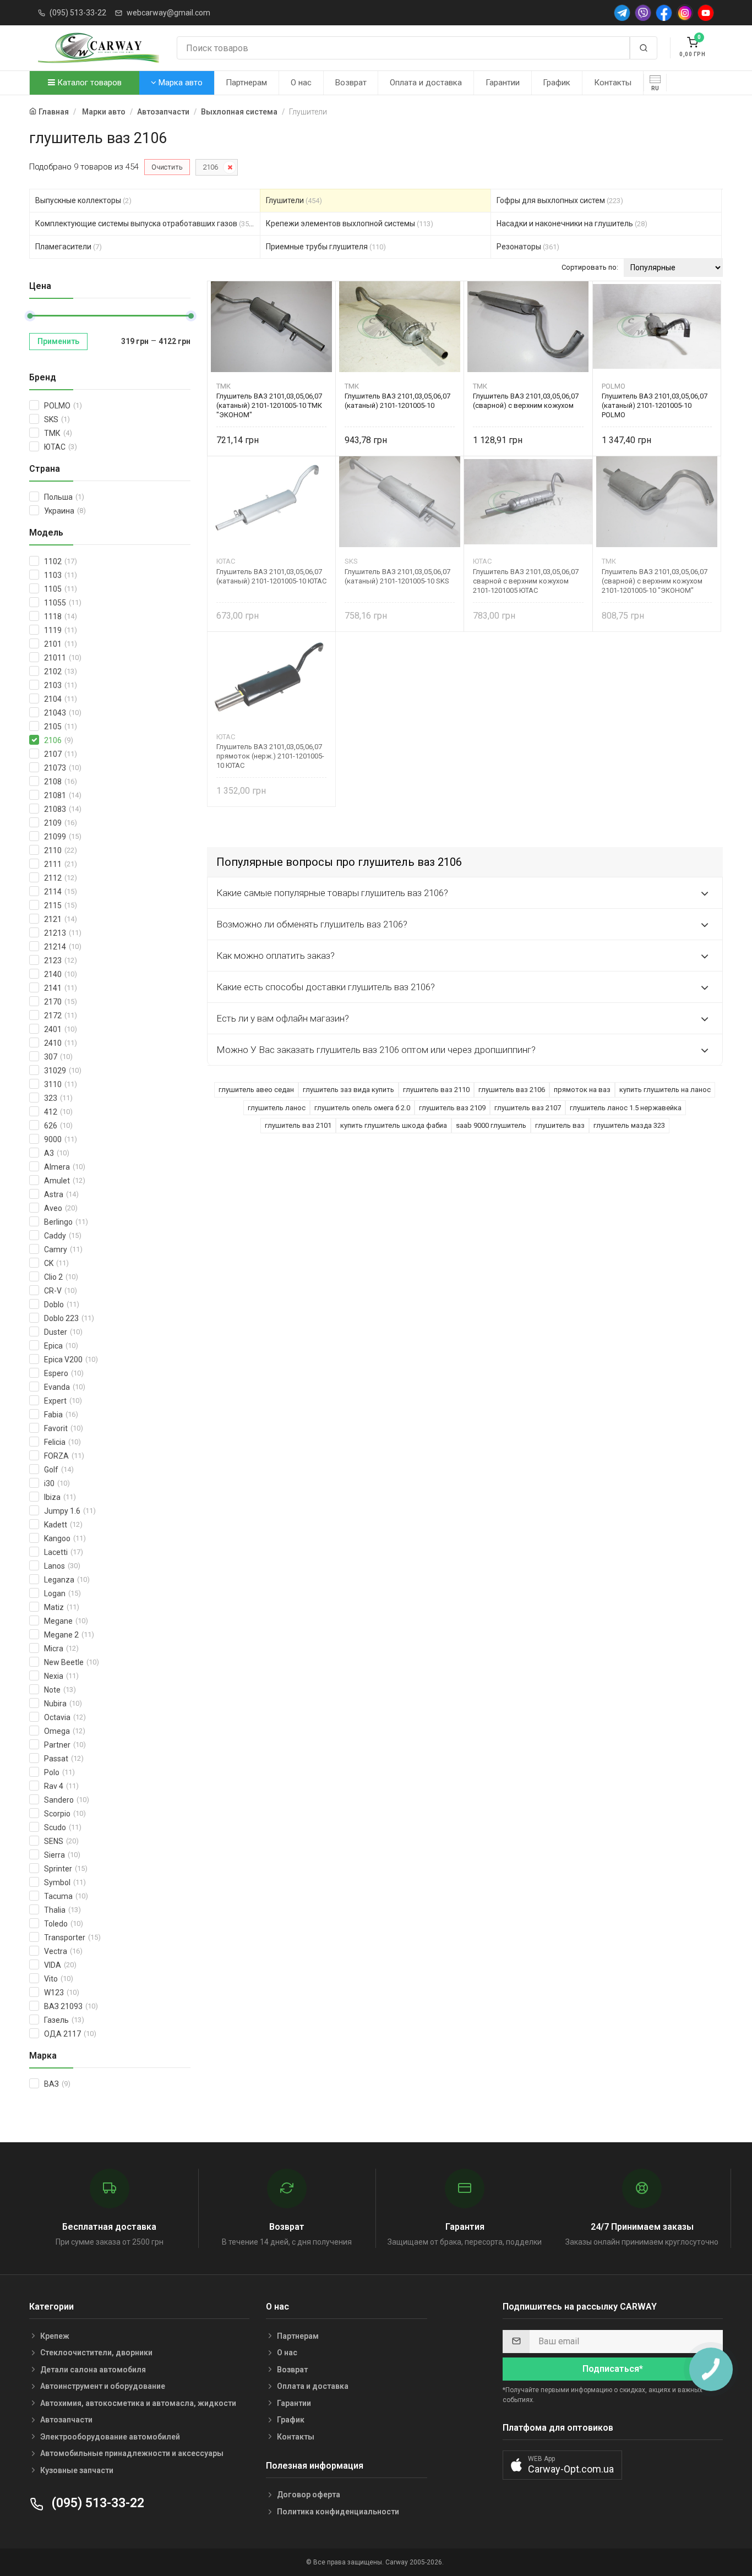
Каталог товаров (88, 83)
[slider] (30, 316)
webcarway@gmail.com (168, 13)
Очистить (167, 167)
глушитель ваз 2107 (528, 1108)
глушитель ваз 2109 (452, 1108)
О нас (301, 83)
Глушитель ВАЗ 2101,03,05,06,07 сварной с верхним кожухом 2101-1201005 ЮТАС (526, 581)
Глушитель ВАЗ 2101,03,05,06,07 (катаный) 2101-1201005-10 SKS (397, 576)
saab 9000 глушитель (491, 1125)
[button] (562, 2465)
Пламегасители (69, 247)
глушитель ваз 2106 (512, 1090)
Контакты (613, 83)
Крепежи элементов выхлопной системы (350, 223)
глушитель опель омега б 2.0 (362, 1108)
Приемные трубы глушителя (326, 247)
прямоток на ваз (582, 1090)
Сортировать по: (590, 267)
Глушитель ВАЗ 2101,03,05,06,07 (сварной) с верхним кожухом (526, 401)
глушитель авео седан (256, 1090)
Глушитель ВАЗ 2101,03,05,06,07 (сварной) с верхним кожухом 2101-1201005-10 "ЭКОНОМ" (655, 581)
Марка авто (179, 83)
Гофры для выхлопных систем (560, 200)
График (557, 83)
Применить (58, 341)
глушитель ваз (560, 1125)
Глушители (294, 200)
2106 (210, 167)
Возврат (351, 83)
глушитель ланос (277, 1108)
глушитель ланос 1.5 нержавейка (626, 1108)
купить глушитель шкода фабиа (394, 1125)
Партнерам (246, 83)
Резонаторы (528, 247)
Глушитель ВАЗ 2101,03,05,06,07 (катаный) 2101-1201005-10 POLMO (655, 405)
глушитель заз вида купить (348, 1090)
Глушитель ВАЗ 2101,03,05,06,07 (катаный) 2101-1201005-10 (397, 401)
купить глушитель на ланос (665, 1090)
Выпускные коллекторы (83, 200)
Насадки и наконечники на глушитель (572, 223)
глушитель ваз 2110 (436, 1090)
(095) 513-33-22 (78, 13)
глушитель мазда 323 (629, 1125)
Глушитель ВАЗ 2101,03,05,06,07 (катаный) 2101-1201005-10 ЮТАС (271, 576)
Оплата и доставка (426, 83)
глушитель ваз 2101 (298, 1125)
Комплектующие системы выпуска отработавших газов (145, 223)
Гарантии (503, 83)
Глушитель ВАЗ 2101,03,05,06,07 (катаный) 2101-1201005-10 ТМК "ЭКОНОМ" (269, 405)
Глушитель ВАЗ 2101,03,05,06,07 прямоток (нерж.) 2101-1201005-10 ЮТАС (270, 756)
